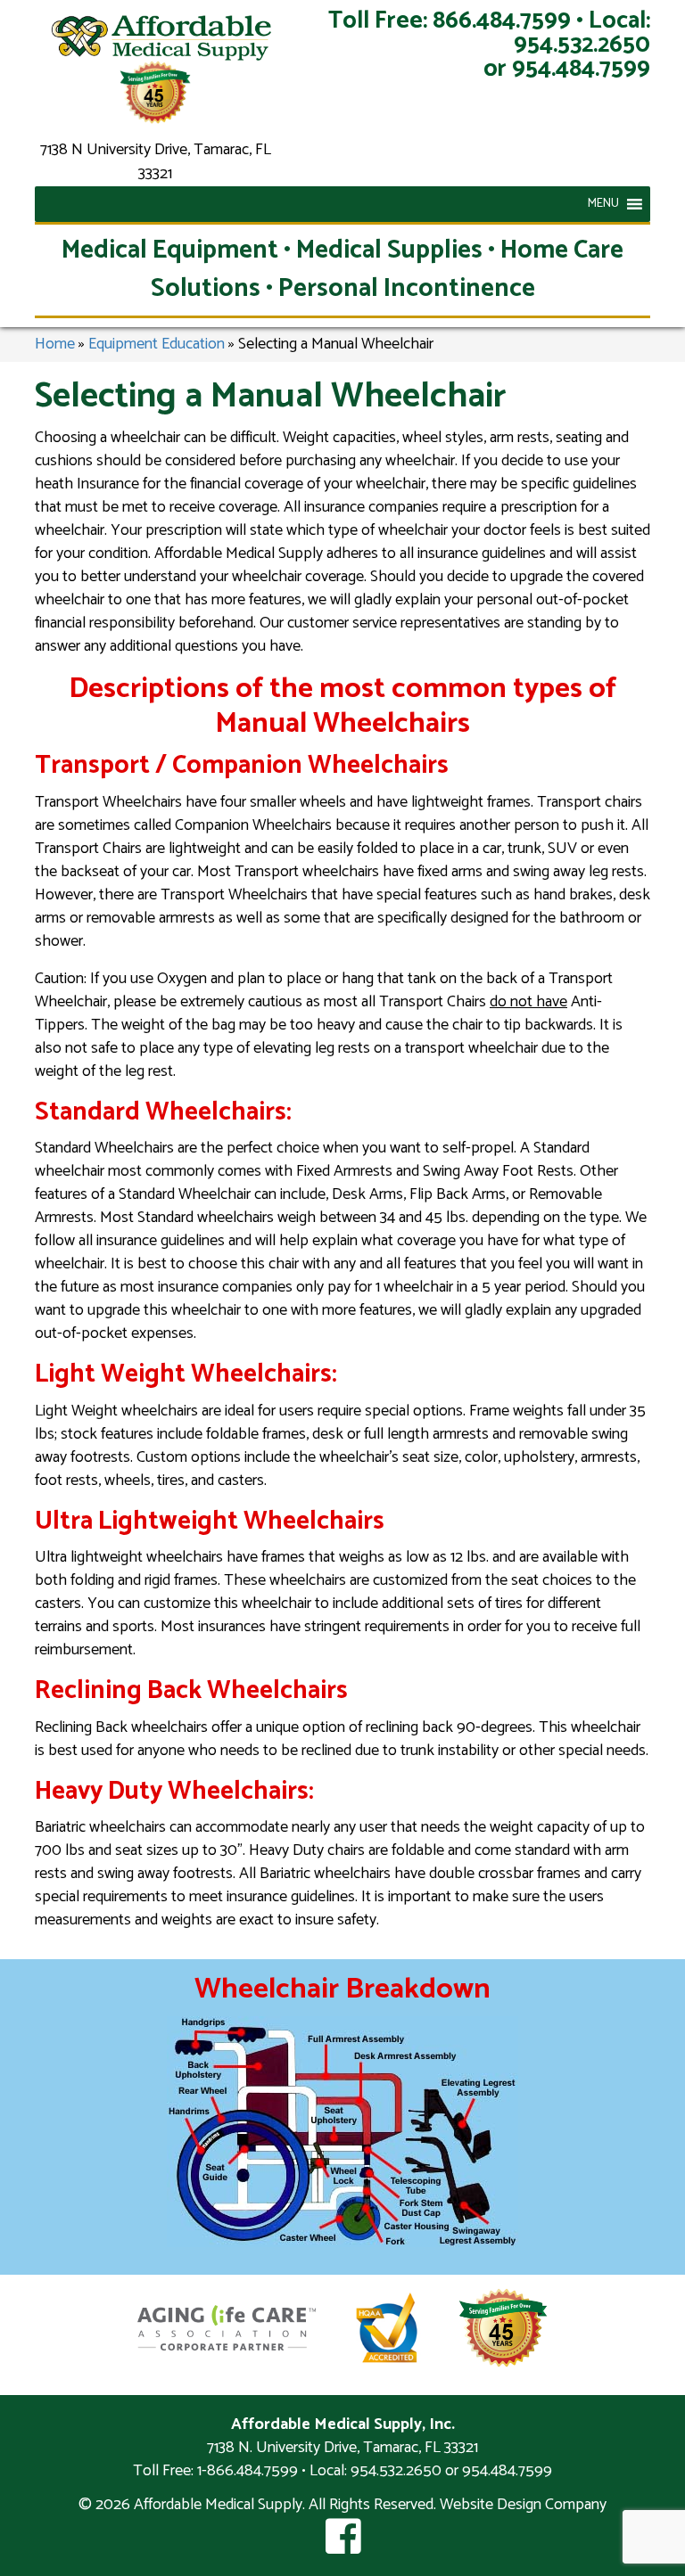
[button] (603, 204)
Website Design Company (523, 2505)
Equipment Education (157, 344)
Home (55, 344)
